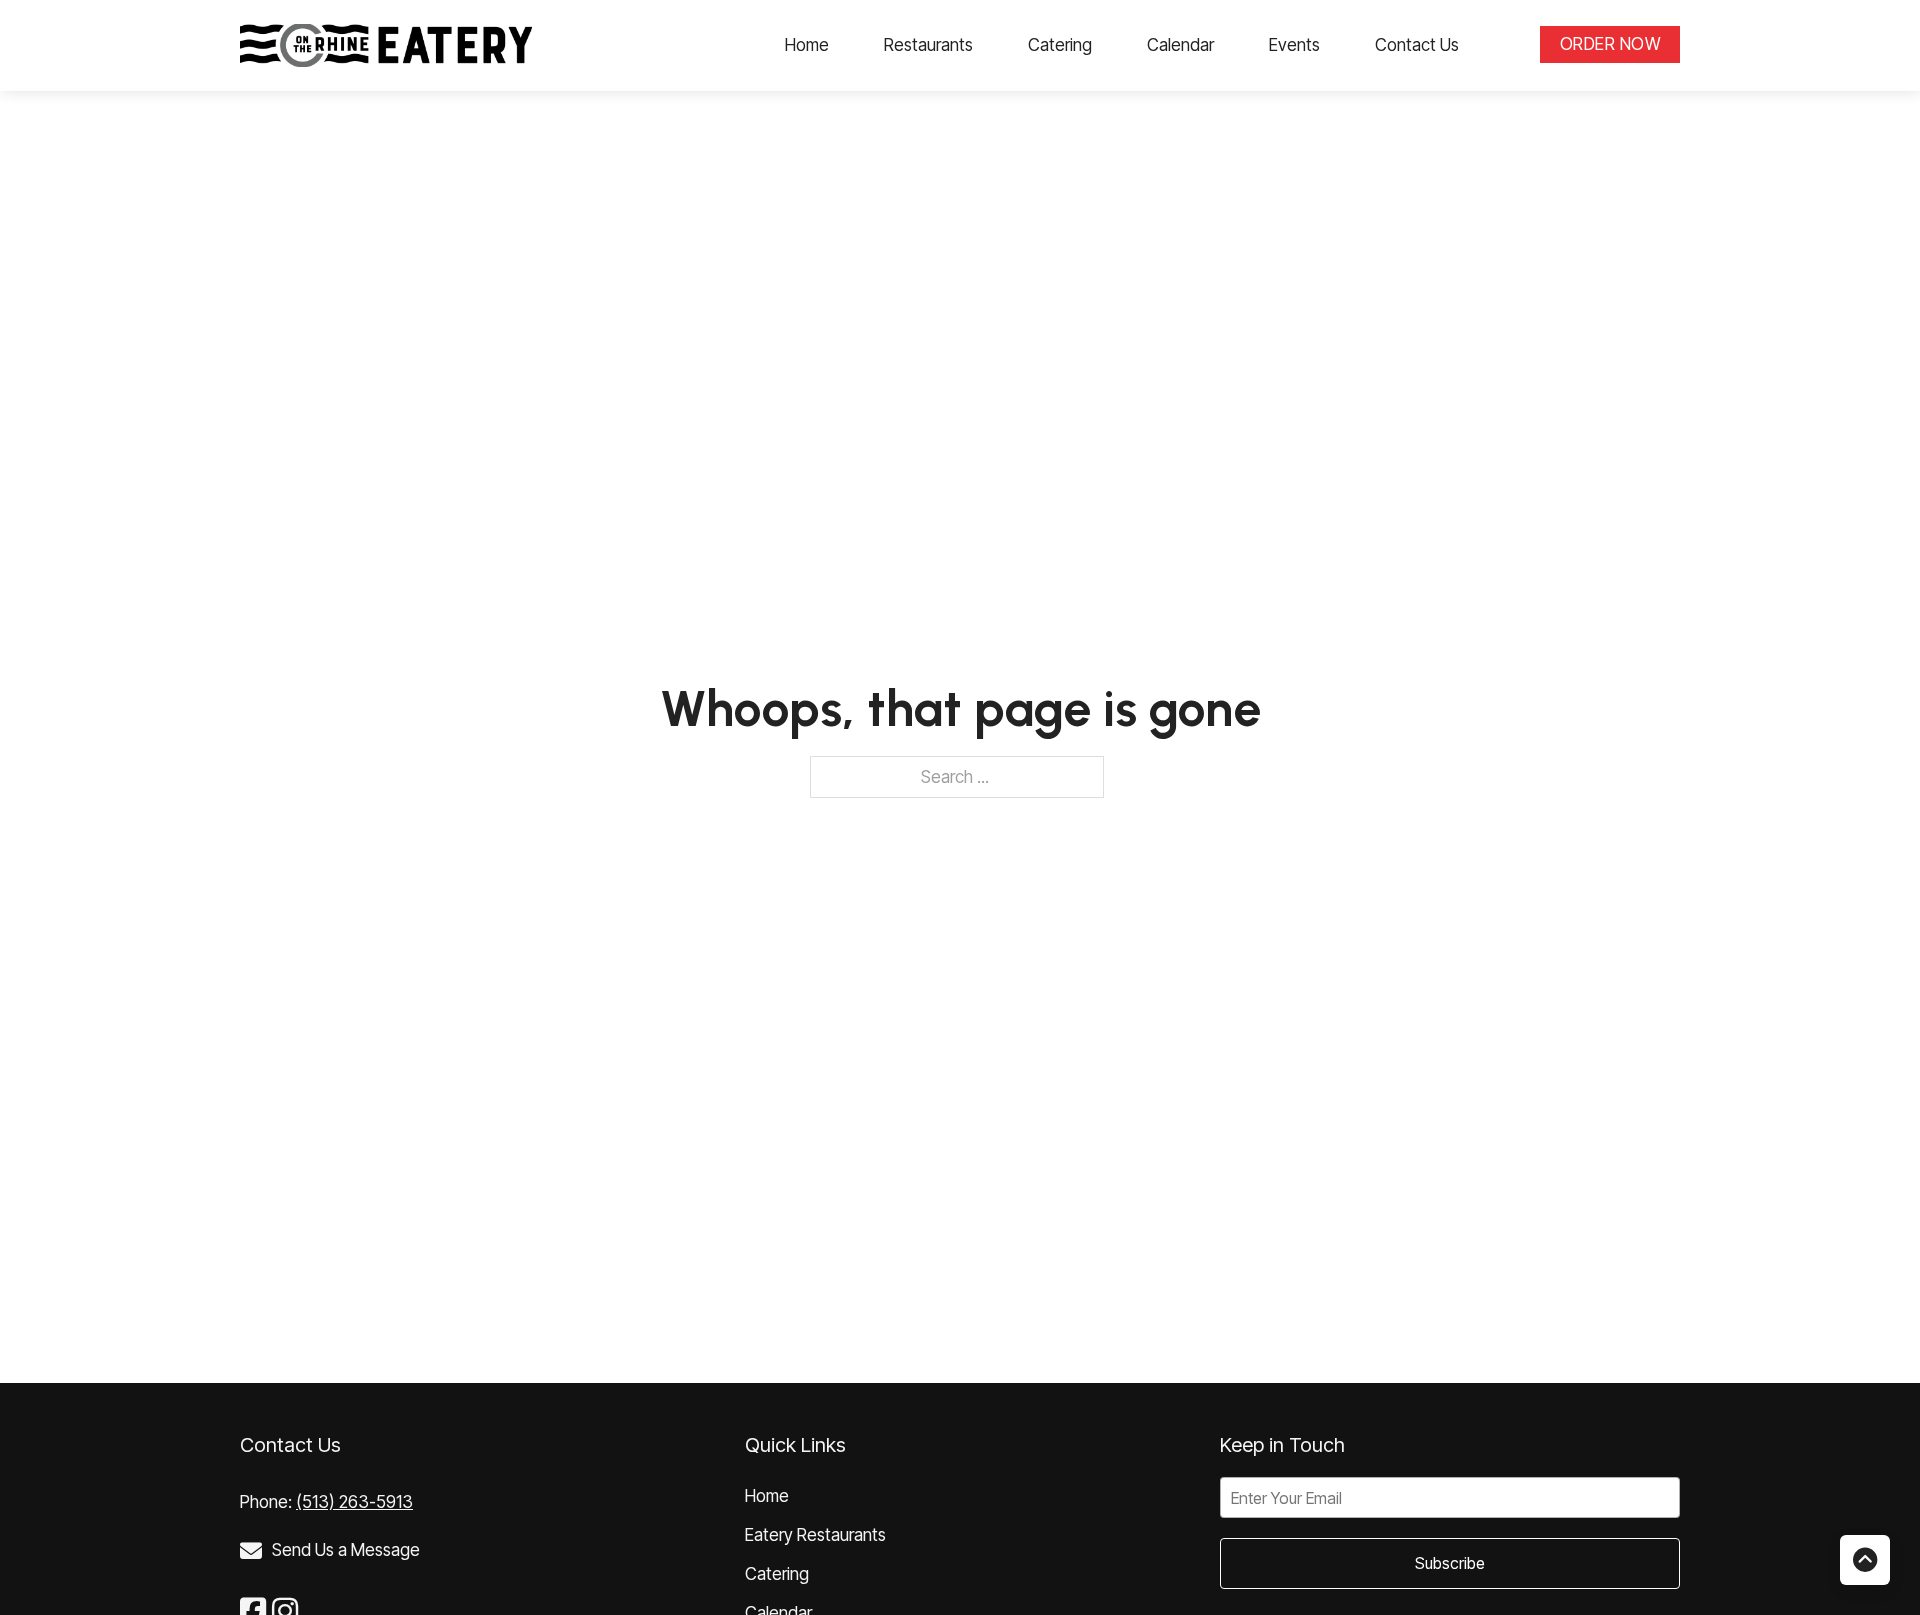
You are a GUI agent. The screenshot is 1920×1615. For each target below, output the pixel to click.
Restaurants (928, 45)
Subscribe (1450, 1563)
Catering (1060, 45)
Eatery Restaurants (815, 1535)
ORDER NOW (1610, 44)
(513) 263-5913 (354, 1502)
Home (807, 45)
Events (1294, 45)
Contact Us (1417, 45)
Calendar (1180, 45)
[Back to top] (1865, 1560)
